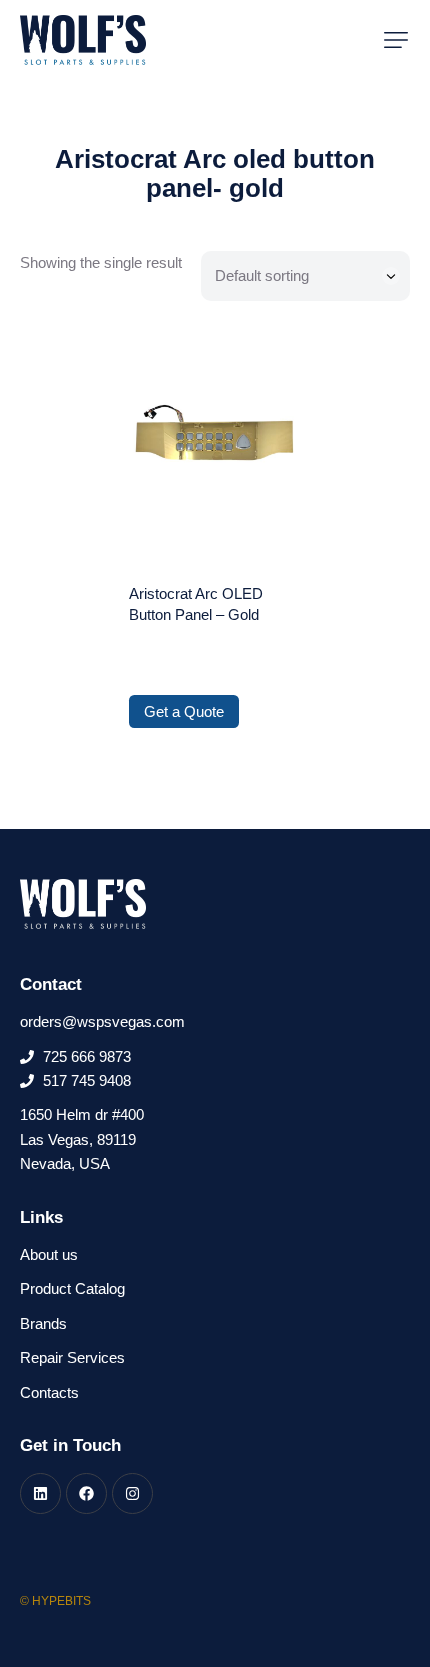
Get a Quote (184, 711)
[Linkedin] (40, 1493)
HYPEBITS (61, 1601)
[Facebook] (86, 1493)
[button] (396, 40)
